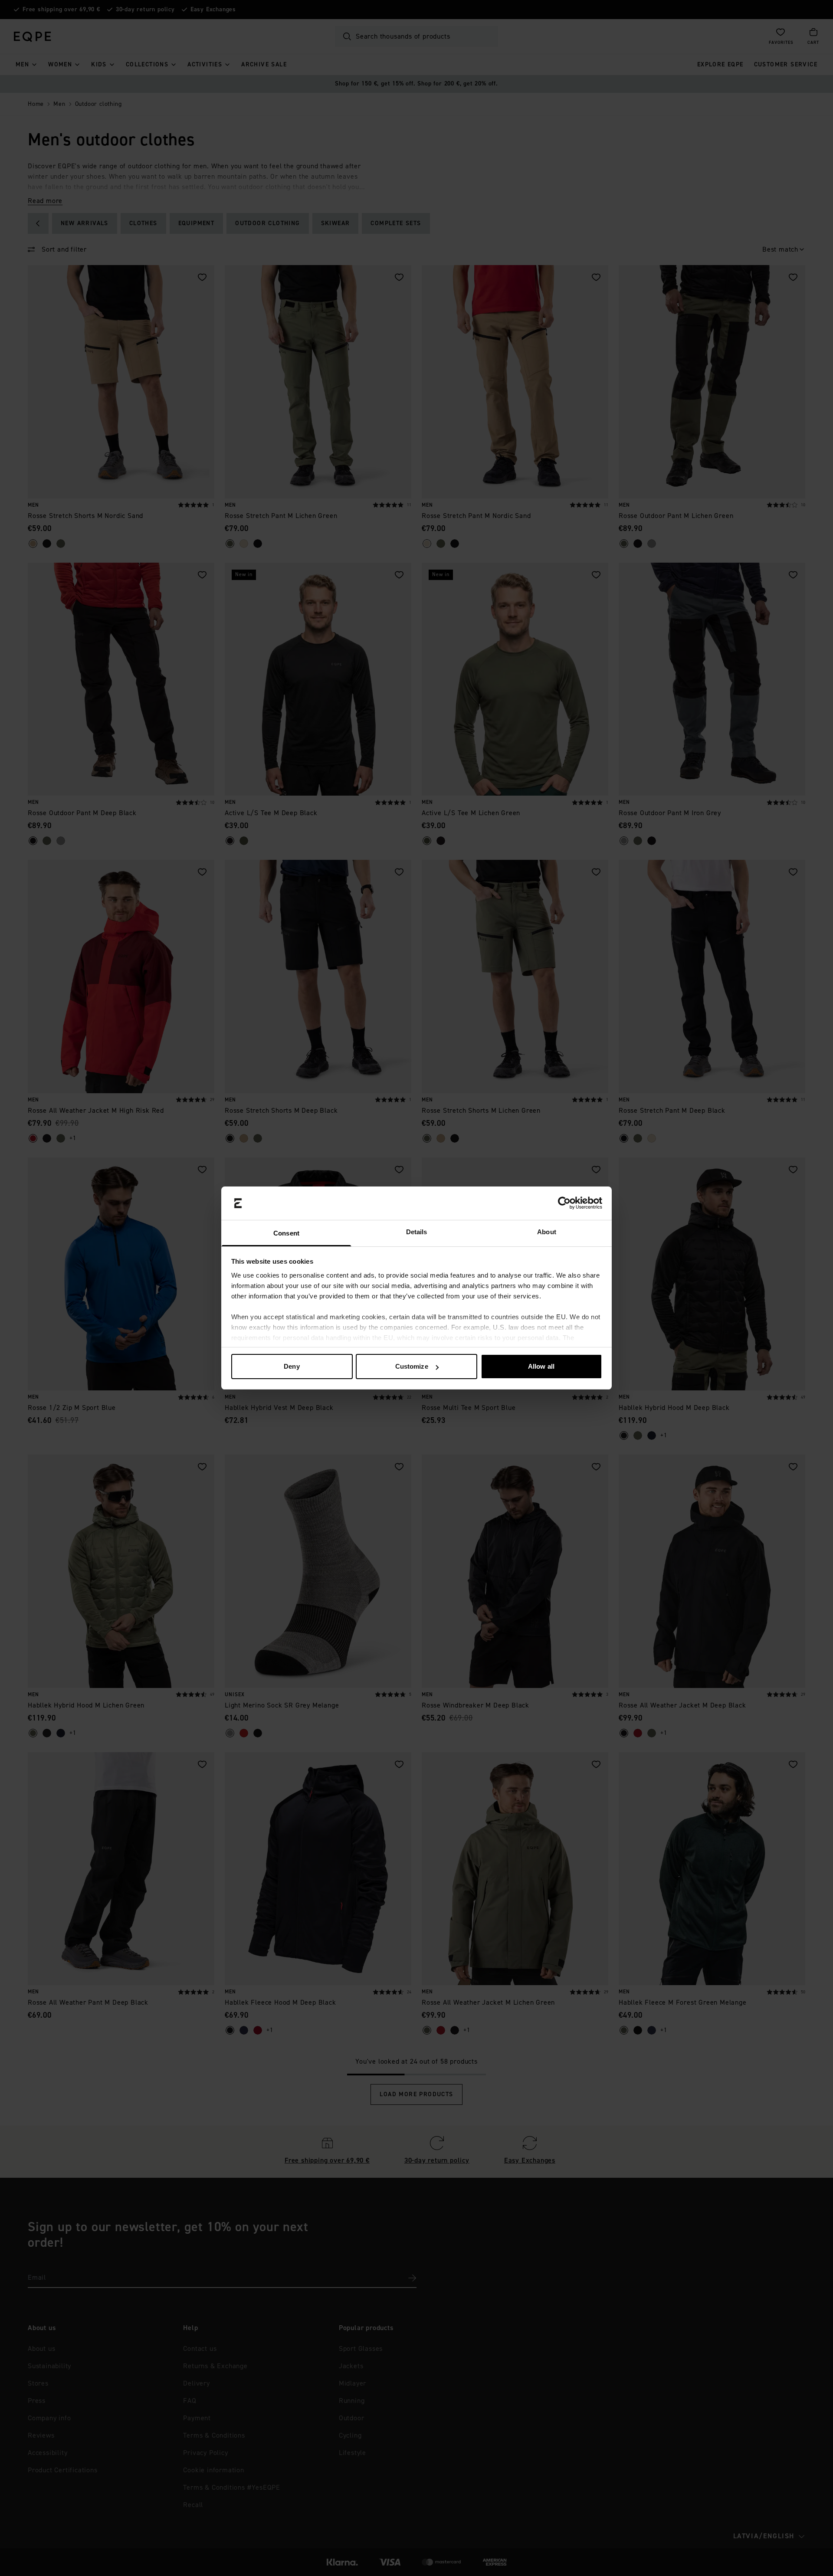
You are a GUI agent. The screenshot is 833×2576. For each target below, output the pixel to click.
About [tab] (547, 1232)
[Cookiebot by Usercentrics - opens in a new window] (564, 1203)
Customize (412, 1366)
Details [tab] (417, 1232)
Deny (292, 1366)
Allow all (541, 1366)
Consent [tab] (286, 1233)
